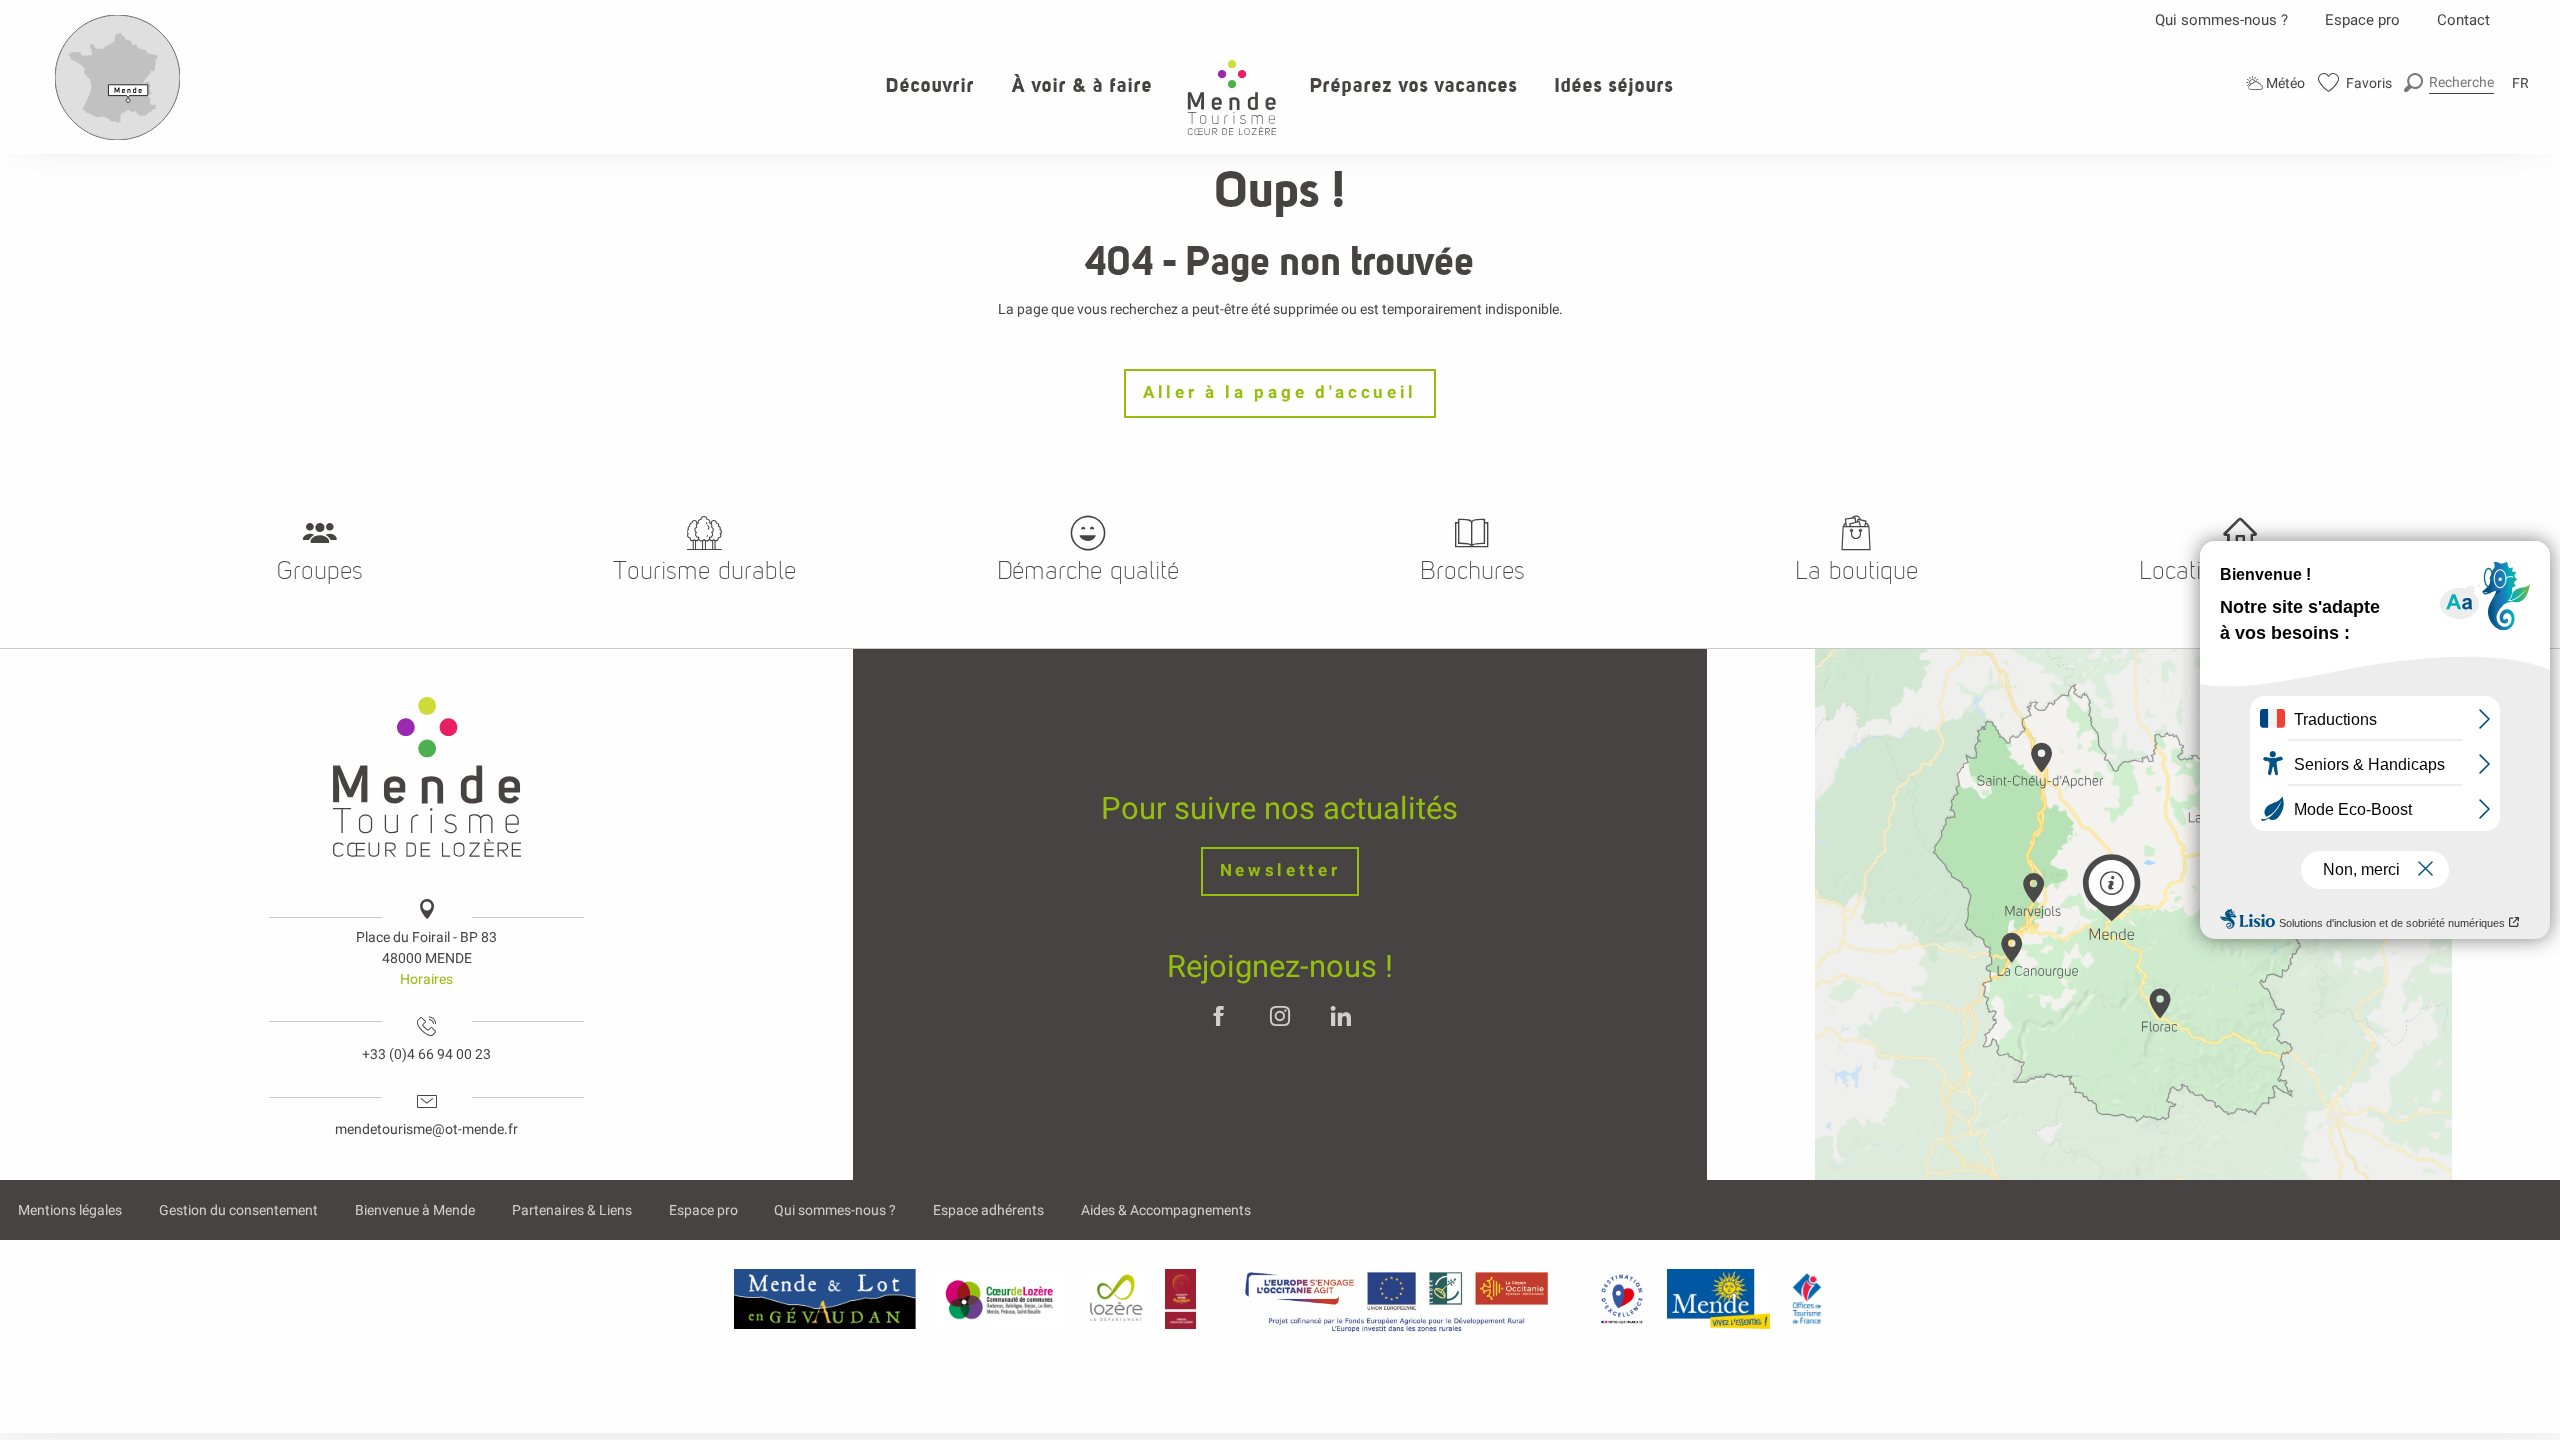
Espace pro (2362, 20)
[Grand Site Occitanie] (1181, 1299)
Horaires (426, 979)
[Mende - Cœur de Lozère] (1232, 97)
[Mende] (1719, 1299)
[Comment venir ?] (118, 136)
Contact (2463, 20)
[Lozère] (1116, 1299)
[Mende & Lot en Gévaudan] (825, 1299)
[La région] (1397, 1299)
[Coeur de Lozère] (1001, 1299)
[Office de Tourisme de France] (1807, 1299)
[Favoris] (2355, 82)
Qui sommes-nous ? (2221, 20)
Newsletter (1280, 870)
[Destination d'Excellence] (1621, 1299)
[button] (2449, 82)
